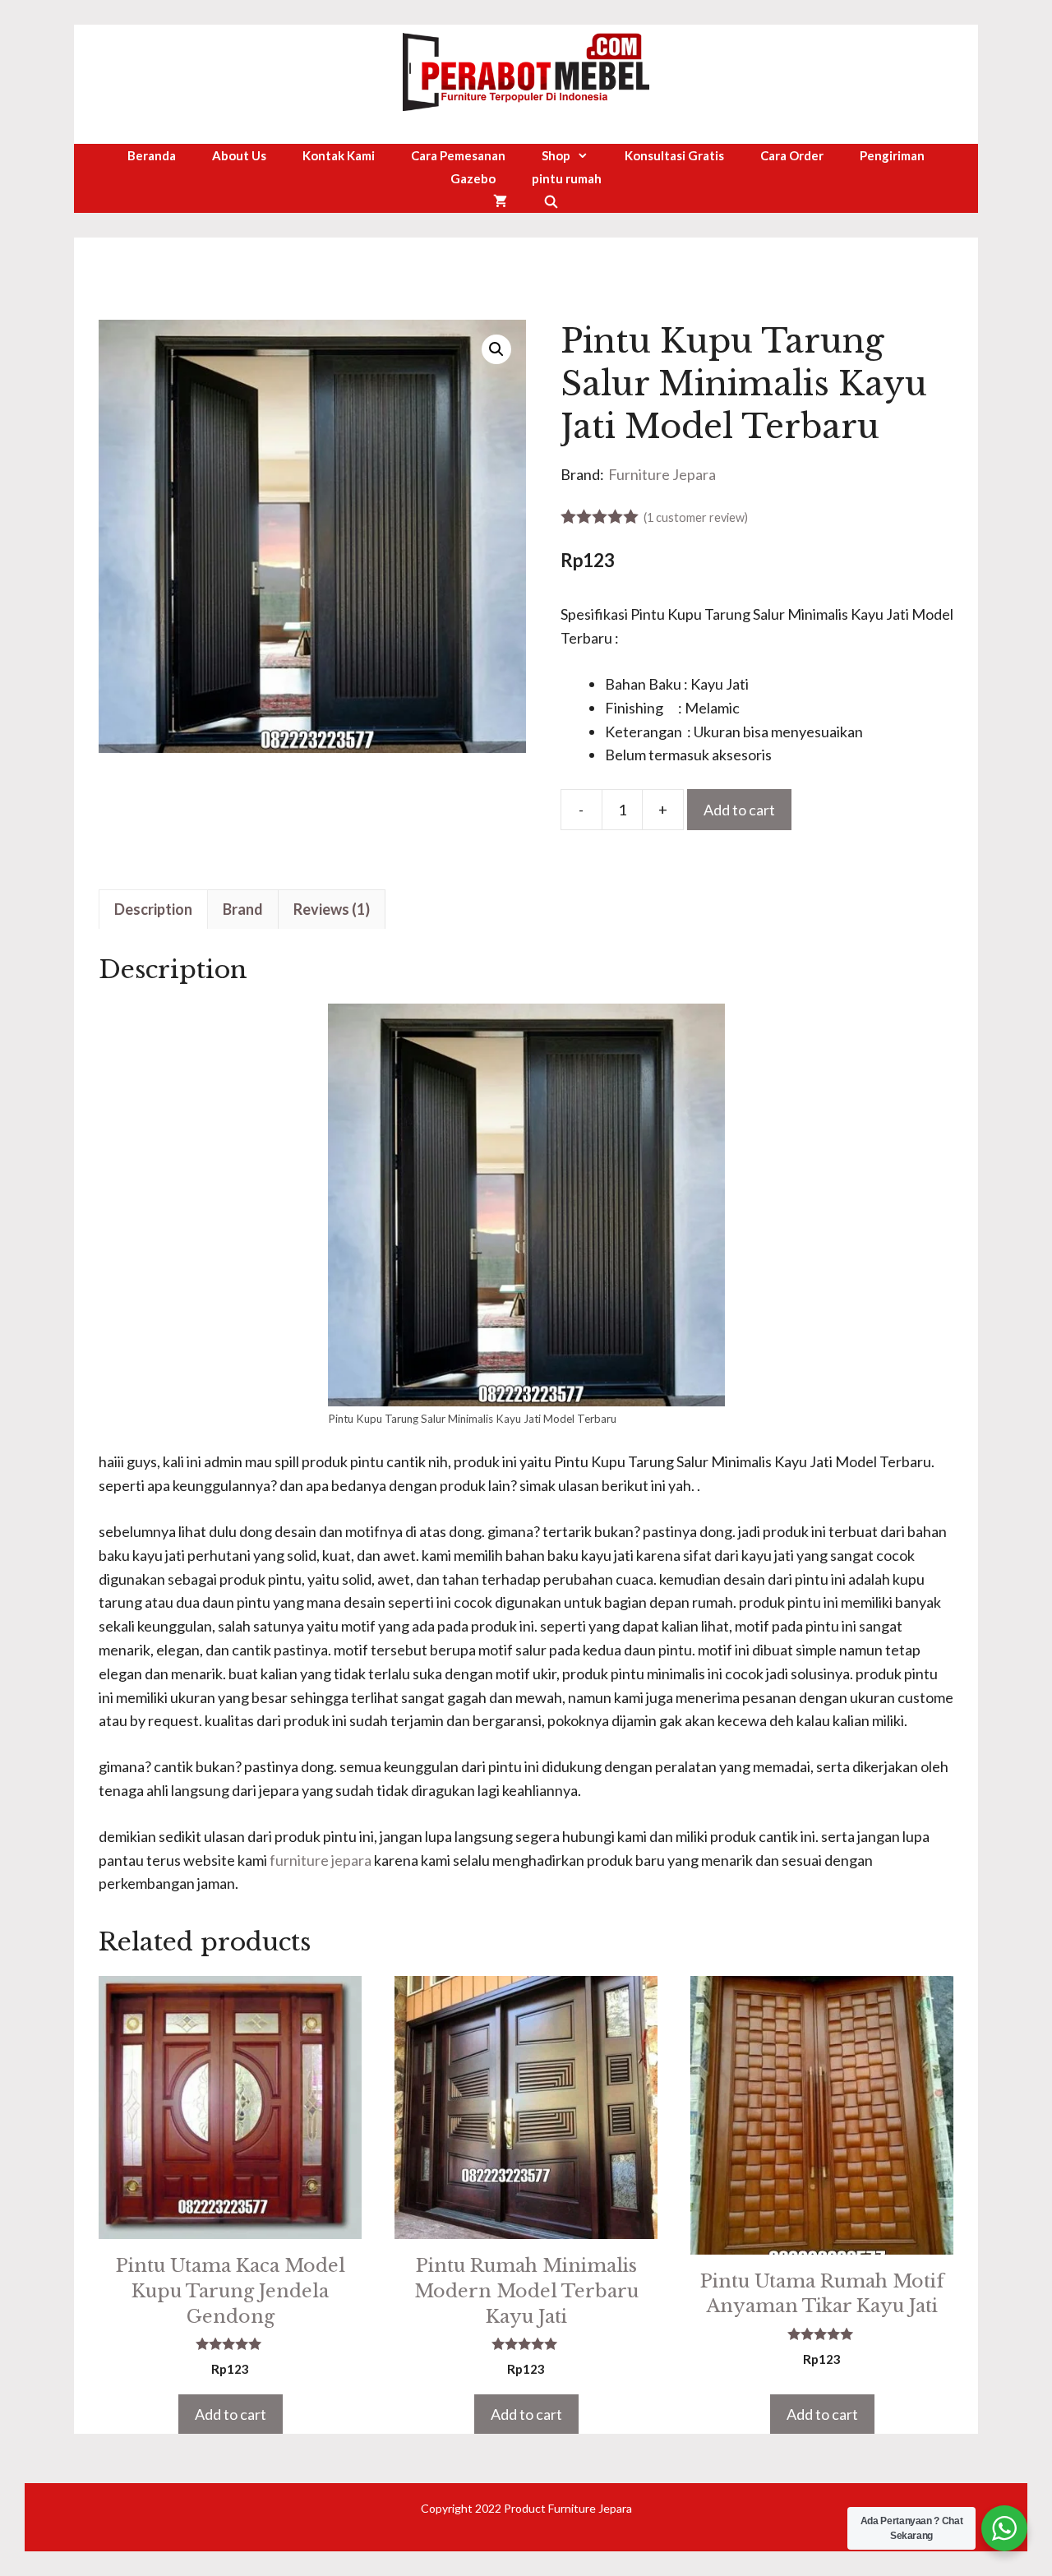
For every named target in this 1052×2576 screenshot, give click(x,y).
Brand (243, 909)
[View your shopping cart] (500, 201)
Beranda (152, 155)
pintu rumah (567, 178)
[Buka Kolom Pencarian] (551, 201)
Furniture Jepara (662, 474)
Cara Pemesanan (458, 155)
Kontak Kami (339, 155)
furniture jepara (321, 1860)
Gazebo (473, 178)
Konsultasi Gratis (674, 155)
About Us (239, 155)
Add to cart (739, 810)
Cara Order (792, 155)
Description (153, 909)
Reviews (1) (332, 909)
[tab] (153, 909)
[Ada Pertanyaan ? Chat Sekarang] (1004, 2528)
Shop (556, 155)
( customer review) (696, 517)
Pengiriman (892, 155)
